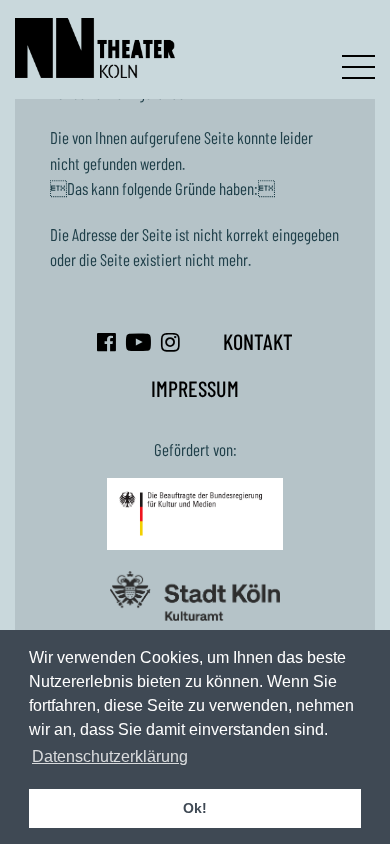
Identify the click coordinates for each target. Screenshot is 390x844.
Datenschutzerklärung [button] (110, 756)
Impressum (195, 388)
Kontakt (258, 341)
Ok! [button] (195, 808)
